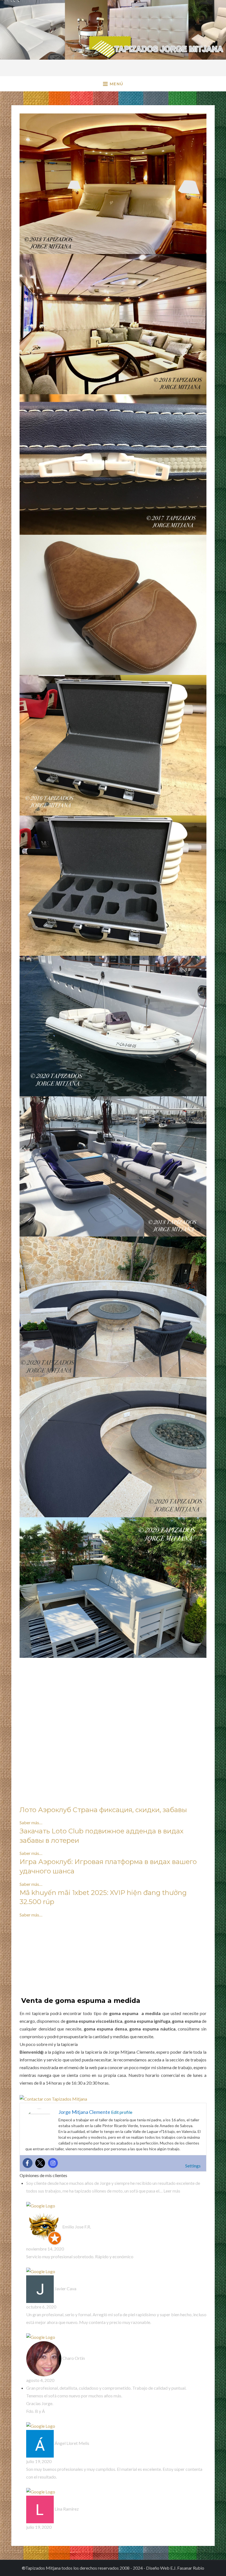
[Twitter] (40, 2163)
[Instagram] (53, 2163)
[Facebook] (28, 2163)
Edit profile (121, 2112)
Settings (193, 2166)
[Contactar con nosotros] (53, 2098)
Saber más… (31, 1822)
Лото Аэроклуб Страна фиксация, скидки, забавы (103, 1810)
